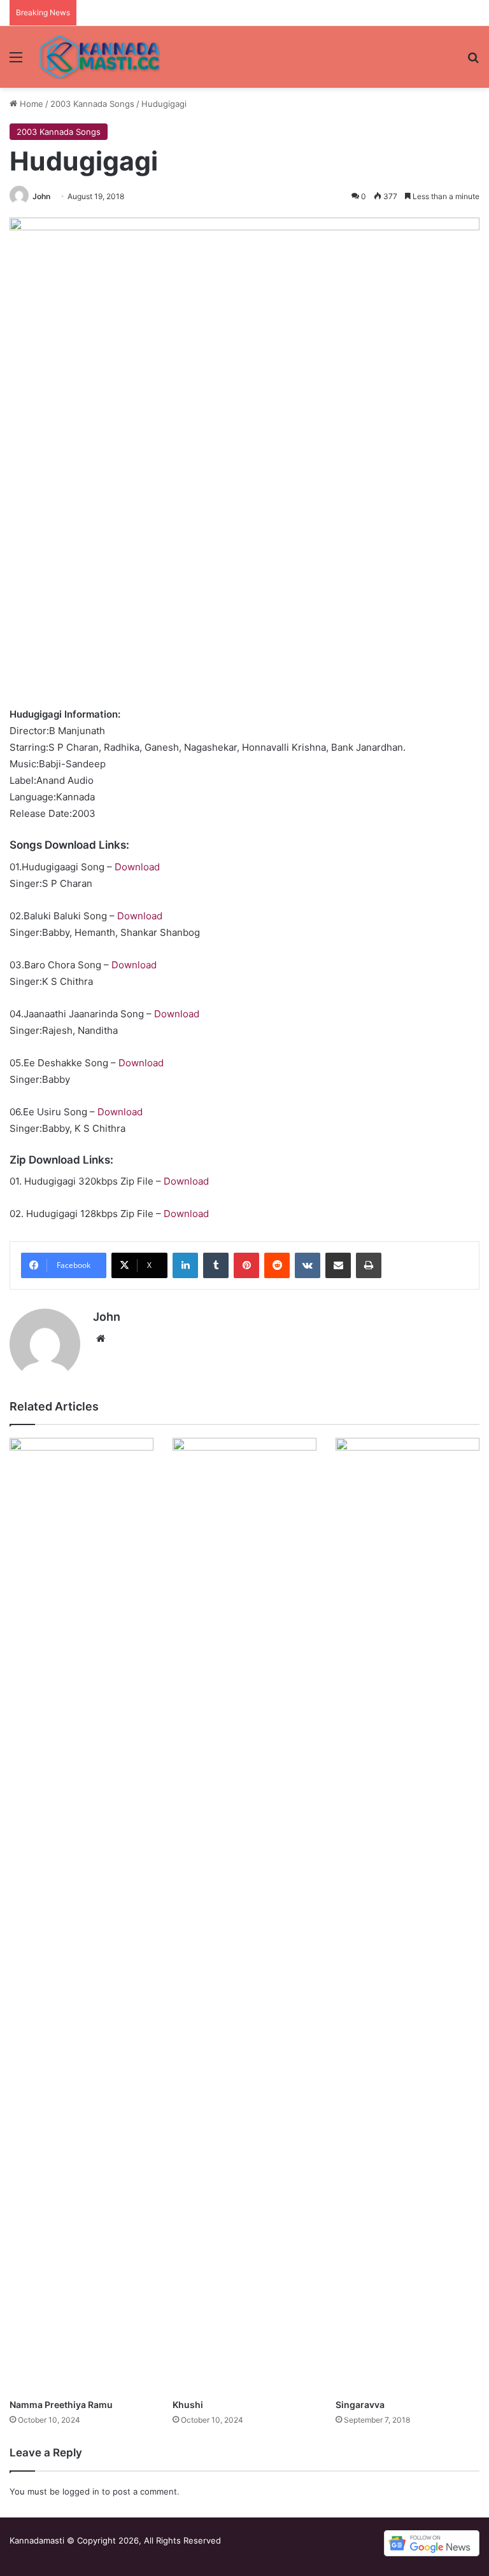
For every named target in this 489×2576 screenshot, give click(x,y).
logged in (81, 2491)
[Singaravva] (407, 1915)
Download (137, 867)
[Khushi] (244, 1915)
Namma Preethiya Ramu (61, 2405)
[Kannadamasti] (99, 57)
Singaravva (360, 2405)
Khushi (188, 2405)
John (41, 196)
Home (30, 104)
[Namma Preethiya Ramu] (81, 1915)
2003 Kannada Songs (92, 104)
